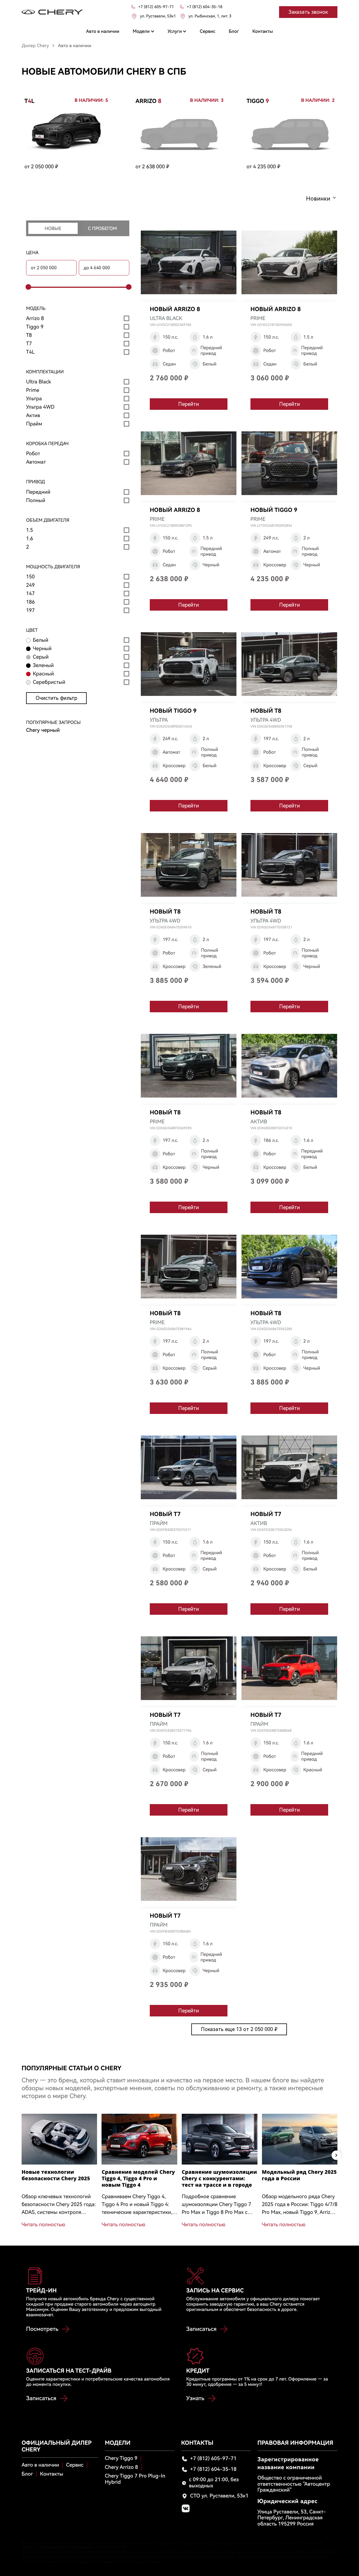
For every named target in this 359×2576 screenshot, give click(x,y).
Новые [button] (53, 228)
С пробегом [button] (102, 228)
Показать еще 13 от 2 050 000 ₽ (239, 2029)
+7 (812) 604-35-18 (213, 2469)
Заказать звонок (308, 12)
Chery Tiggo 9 (121, 2458)
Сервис (75, 2465)
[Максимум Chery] (52, 12)
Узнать (195, 2398)
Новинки (318, 199)
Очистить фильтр (56, 698)
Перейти (188, 404)
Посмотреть (42, 2329)
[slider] (27, 287)
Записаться (201, 2329)
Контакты (52, 2474)
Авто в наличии (40, 2465)
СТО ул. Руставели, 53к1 (219, 2496)
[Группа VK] (186, 2508)
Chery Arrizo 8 (121, 2467)
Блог (27, 2474)
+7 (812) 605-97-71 (213, 2459)
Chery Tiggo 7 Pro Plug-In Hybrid (135, 2479)
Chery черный (43, 730)
